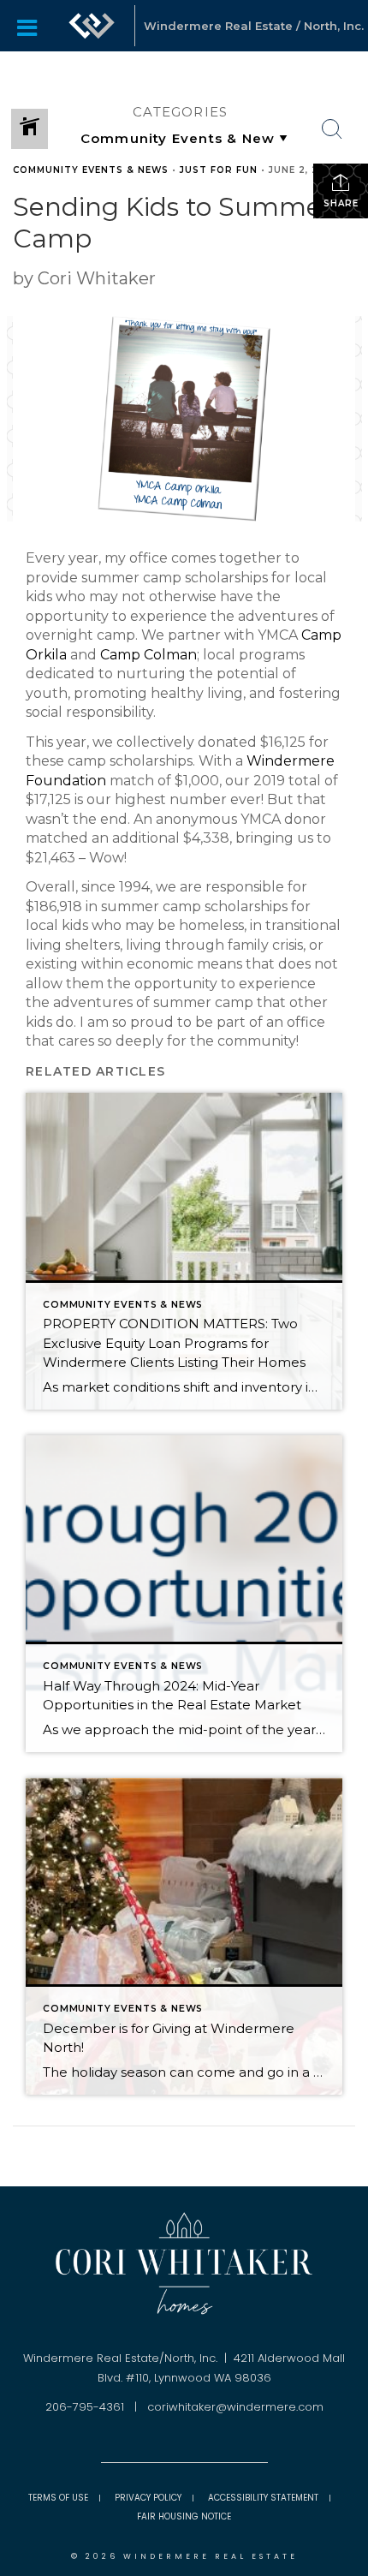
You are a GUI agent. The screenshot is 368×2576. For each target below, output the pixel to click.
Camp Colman (148, 655)
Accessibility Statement (263, 2498)
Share (341, 203)
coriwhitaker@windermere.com (235, 2407)
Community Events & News (91, 170)
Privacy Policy (148, 2498)
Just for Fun (219, 170)
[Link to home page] (92, 26)
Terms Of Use (58, 2498)
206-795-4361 (85, 2407)
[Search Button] (332, 129)
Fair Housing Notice (184, 2516)
